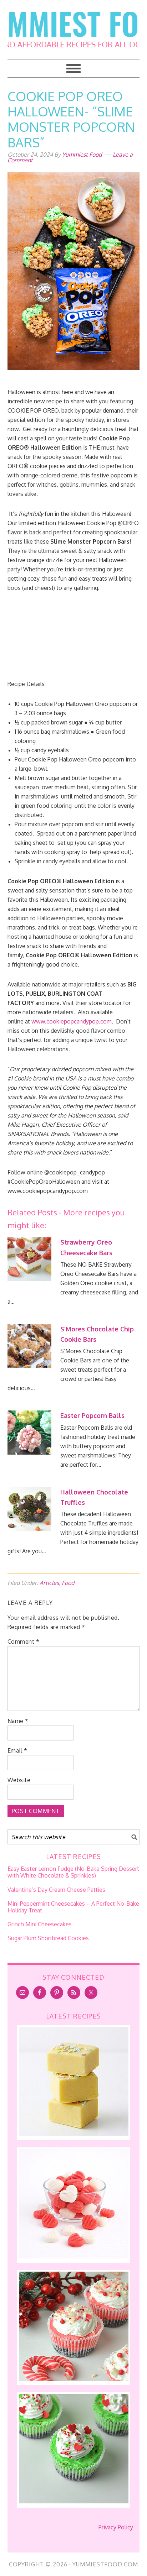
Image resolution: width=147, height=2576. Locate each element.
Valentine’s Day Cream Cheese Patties (56, 1890)
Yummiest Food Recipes (74, 25)
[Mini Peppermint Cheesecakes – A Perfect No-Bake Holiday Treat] (74, 2379)
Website (19, 1780)
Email (17, 1750)
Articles (49, 1583)
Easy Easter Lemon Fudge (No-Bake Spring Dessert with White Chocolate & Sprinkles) (73, 1872)
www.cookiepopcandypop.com (72, 1021)
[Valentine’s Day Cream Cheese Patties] (74, 2256)
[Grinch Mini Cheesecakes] (74, 2501)
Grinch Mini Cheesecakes (40, 1924)
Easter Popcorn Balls (92, 1415)
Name (18, 1721)
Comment (24, 1642)
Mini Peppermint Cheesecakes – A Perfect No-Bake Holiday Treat (73, 1907)
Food (68, 1583)
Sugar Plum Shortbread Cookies (48, 1938)
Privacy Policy (116, 2527)
